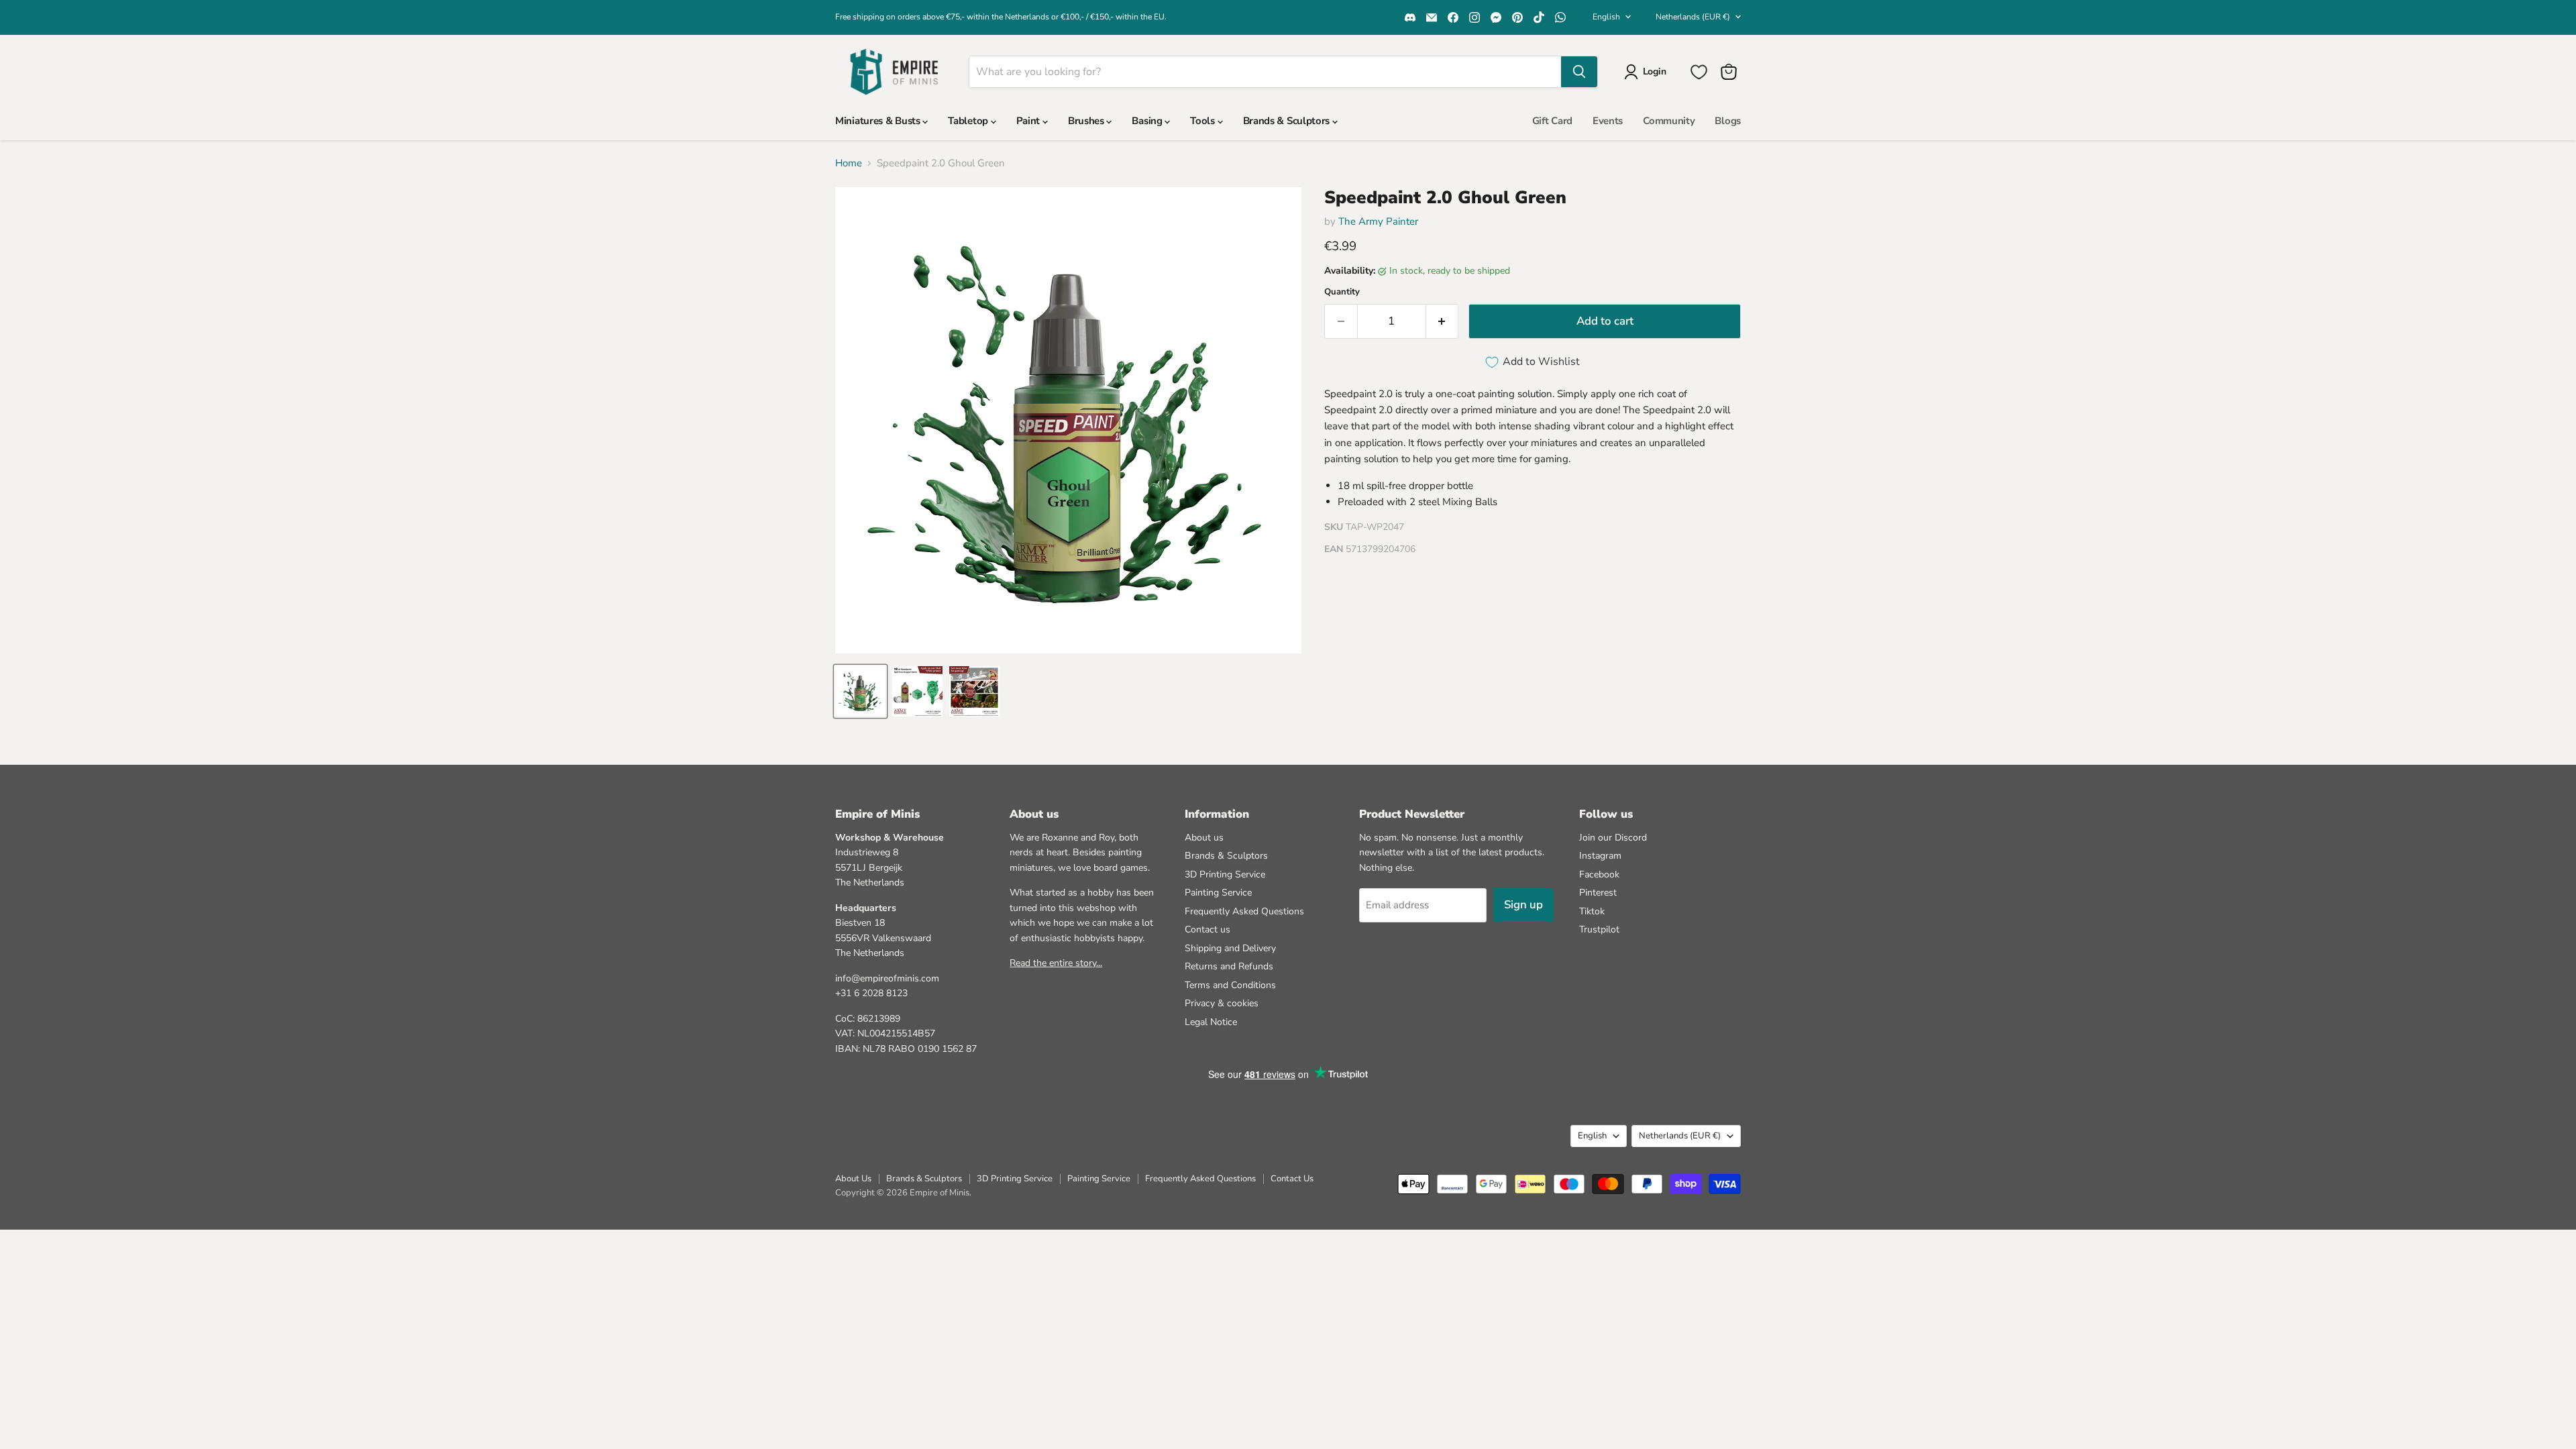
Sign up (1523, 905)
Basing (1148, 121)
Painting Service (1218, 893)
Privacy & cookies (1222, 1003)
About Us (853, 1179)
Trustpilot (1599, 929)
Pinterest (1598, 893)
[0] (1699, 72)
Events (1608, 121)
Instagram (1600, 856)
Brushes (1087, 121)
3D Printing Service (1225, 874)
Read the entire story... (1056, 963)
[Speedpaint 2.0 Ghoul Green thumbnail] (860, 691)
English (1606, 17)
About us (1204, 838)
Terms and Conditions (1230, 985)
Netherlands (1693, 17)
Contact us (1207, 929)
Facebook (1599, 874)
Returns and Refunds (1229, 966)
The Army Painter (1378, 221)
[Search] (1579, 72)
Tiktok (1592, 911)
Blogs (1728, 121)
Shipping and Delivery (1230, 948)
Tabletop (969, 121)
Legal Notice (1211, 1022)
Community (1669, 121)
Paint (1029, 121)
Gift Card (1552, 121)
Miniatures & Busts (879, 121)
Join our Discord (1613, 838)
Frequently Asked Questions (1244, 911)
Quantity (1342, 292)
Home (849, 163)
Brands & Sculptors (1288, 121)
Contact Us (1292, 1179)
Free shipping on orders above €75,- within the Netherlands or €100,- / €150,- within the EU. (1001, 17)
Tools (1203, 121)
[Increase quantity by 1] (1443, 321)
